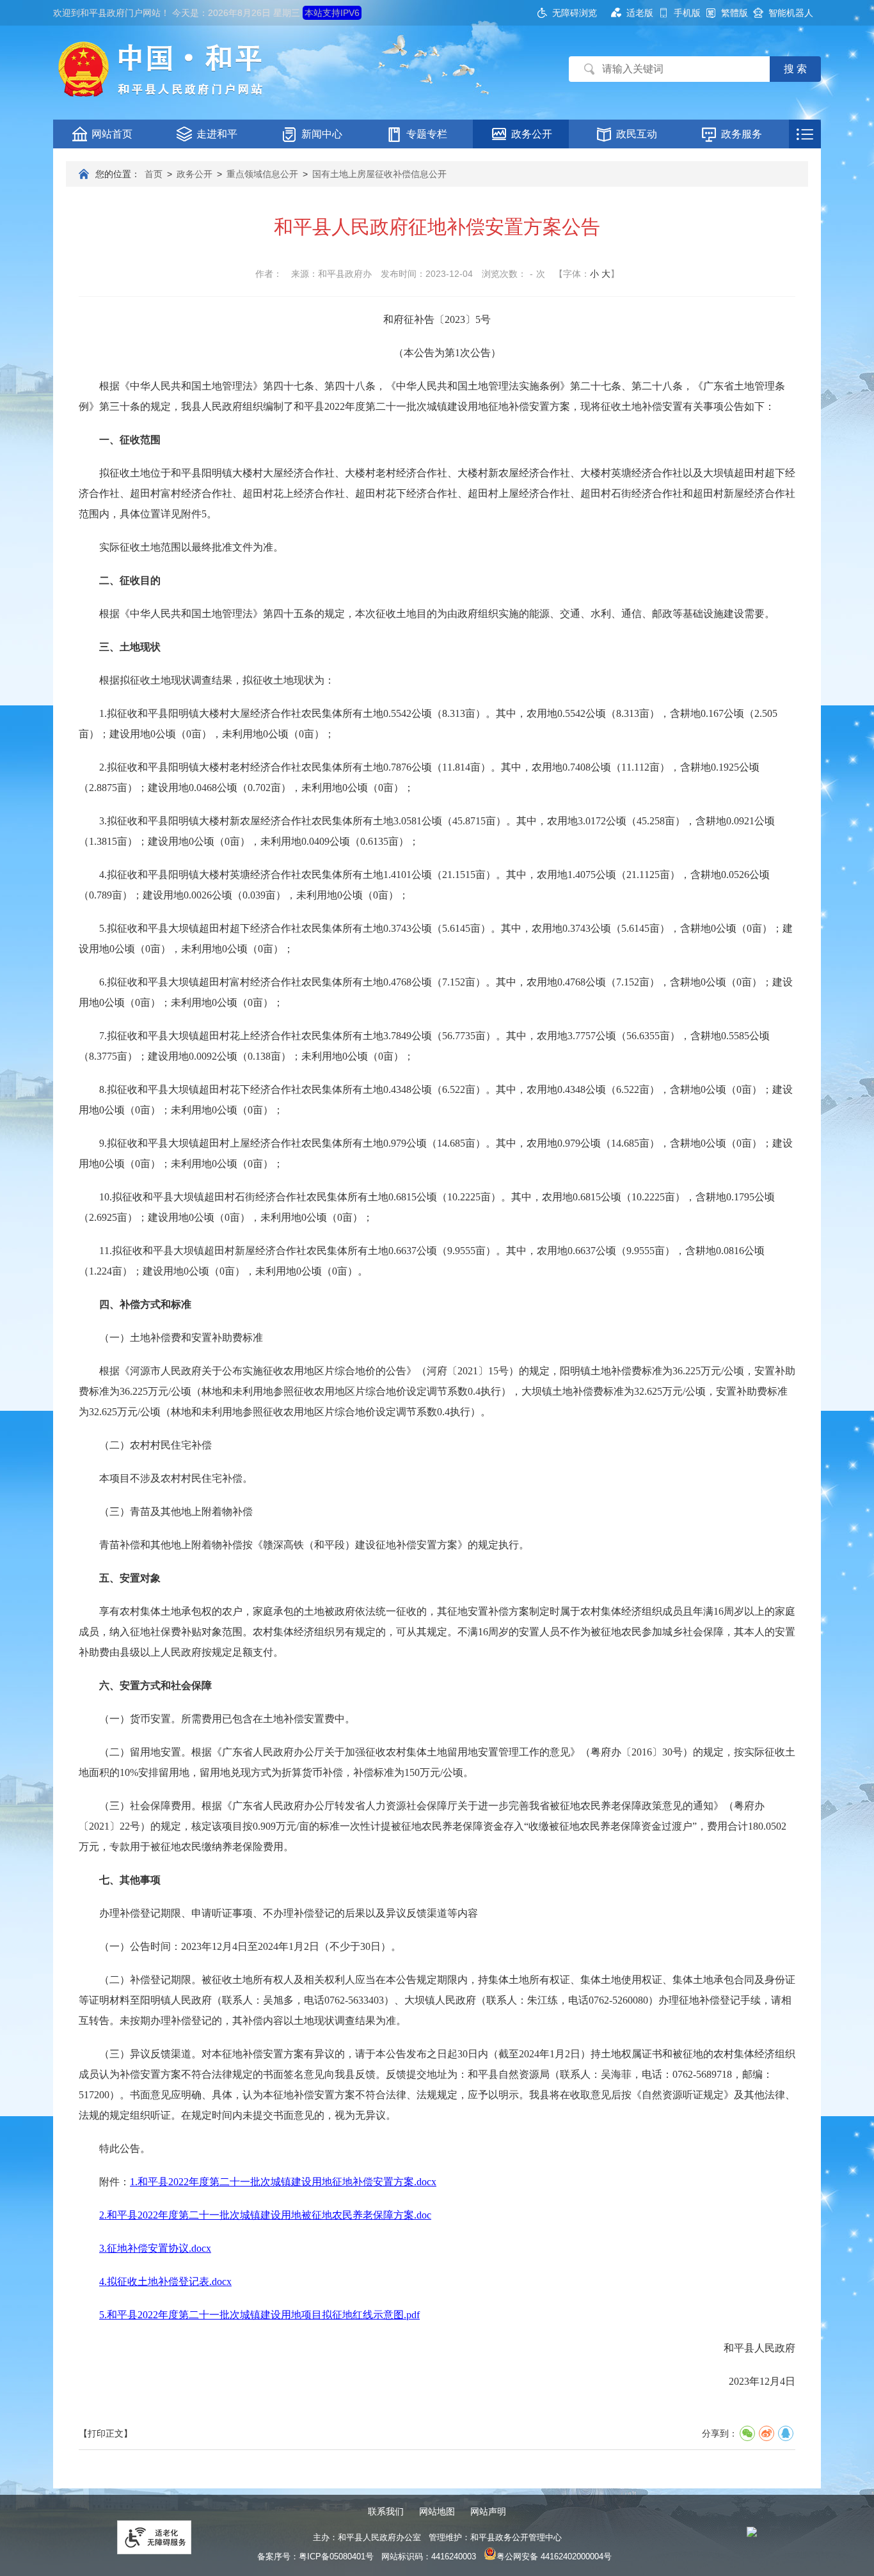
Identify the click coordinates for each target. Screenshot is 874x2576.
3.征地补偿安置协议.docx (155, 2248)
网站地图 (437, 2511)
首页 (154, 174)
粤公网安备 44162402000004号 (554, 2556)
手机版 (687, 13)
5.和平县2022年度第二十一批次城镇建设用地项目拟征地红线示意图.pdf (259, 2315)
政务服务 (742, 134)
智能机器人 (791, 13)
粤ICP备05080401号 (336, 2556)
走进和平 (217, 134)
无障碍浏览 (575, 13)
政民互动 (637, 134)
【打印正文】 (106, 2433)
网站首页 (112, 134)
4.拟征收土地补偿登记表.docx (165, 2281)
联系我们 (386, 2511)
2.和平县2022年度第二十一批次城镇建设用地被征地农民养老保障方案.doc (265, 2215)
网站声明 (488, 2511)
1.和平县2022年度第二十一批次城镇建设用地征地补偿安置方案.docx (283, 2182)
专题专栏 (427, 134)
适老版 (640, 13)
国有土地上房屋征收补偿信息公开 (379, 174)
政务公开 (532, 134)
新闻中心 (322, 134)
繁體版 (735, 13)
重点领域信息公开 (262, 174)
